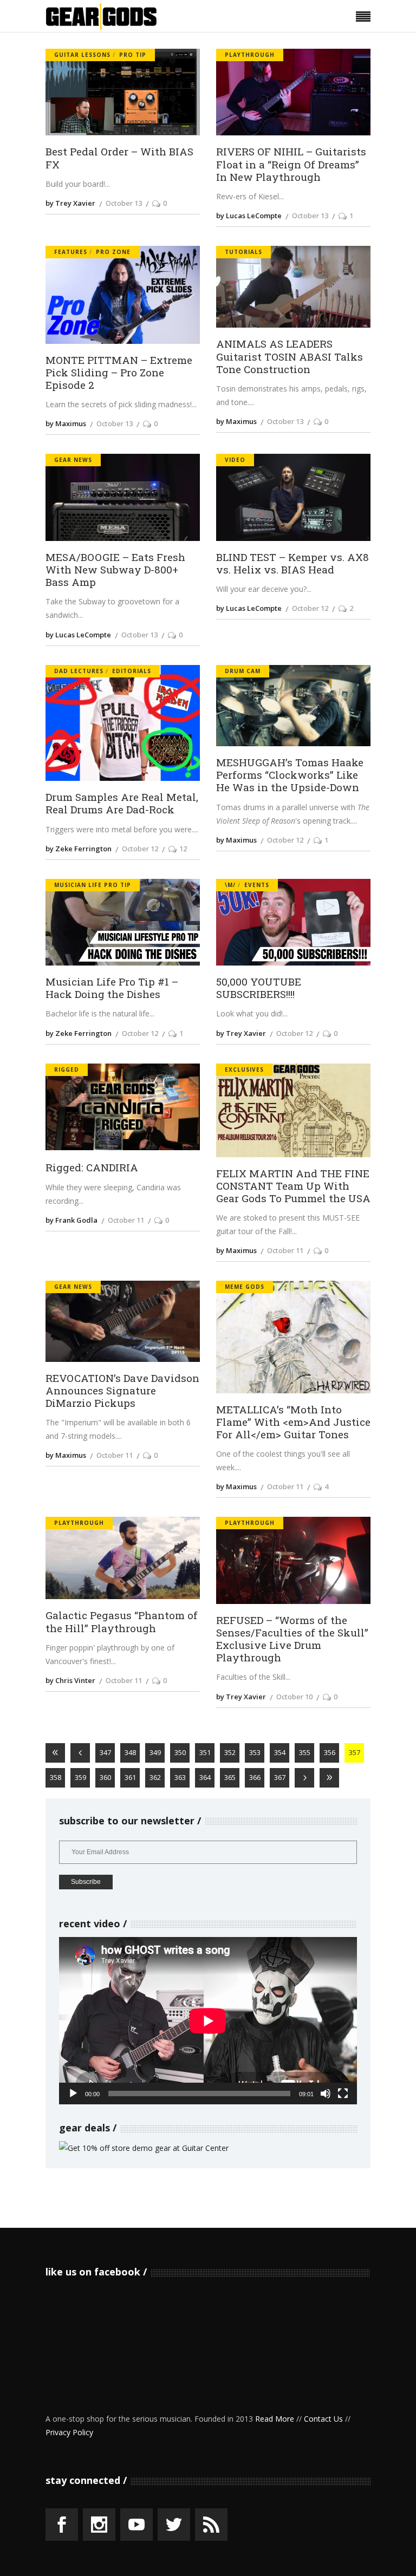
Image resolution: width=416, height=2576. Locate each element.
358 (56, 1777)
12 (183, 849)
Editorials (132, 671)
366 (255, 1777)
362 (155, 1777)
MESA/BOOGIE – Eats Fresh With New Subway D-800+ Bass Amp (115, 570)
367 (280, 1777)
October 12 (310, 608)
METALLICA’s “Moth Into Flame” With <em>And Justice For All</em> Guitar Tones (293, 1422)
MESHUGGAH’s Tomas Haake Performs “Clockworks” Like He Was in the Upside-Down (290, 775)
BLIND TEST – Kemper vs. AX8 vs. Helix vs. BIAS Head (292, 563)
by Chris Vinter (70, 1680)
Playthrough (250, 55)
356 (330, 1752)
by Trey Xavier (70, 203)
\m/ (230, 885)
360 (105, 1777)
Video (235, 460)
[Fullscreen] (343, 2094)
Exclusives (244, 1069)
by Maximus (66, 423)
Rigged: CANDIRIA (92, 1167)
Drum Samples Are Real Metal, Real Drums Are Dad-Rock (122, 803)
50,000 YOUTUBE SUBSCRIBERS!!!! (259, 988)
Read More (275, 2419)
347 (105, 1752)
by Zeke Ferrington (79, 849)
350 (180, 1752)
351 (205, 1752)
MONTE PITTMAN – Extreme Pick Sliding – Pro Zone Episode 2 (119, 373)
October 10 (294, 1697)
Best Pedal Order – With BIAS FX (119, 158)
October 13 (124, 203)
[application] (208, 2021)
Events (257, 885)
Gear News (73, 460)
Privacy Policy (69, 2432)
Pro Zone (113, 252)
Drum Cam (243, 671)
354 (280, 1752)
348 (130, 1752)
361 (130, 1777)
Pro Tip (133, 55)
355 (305, 1752)
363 (180, 1777)
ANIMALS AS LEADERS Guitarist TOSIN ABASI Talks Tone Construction (290, 356)
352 (230, 1752)
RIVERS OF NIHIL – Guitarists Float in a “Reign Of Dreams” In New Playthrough (291, 164)
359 (80, 1777)
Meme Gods (245, 1287)
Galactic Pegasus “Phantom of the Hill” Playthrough (122, 1621)
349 (155, 1752)
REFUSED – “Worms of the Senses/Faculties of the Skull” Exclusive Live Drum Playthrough (292, 1639)
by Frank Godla (71, 1220)
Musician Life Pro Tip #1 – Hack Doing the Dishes (112, 988)
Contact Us (323, 2419)
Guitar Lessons (82, 55)
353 (255, 1752)
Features (71, 252)
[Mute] (326, 2094)
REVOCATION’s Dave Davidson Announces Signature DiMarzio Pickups (122, 1391)
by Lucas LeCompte (249, 216)
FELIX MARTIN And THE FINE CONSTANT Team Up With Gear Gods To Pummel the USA (293, 1186)
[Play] (73, 2094)
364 (205, 1777)
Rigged (67, 1069)
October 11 (126, 1220)
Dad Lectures (79, 671)
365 (230, 1777)
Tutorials (243, 252)
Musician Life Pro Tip (93, 885)
